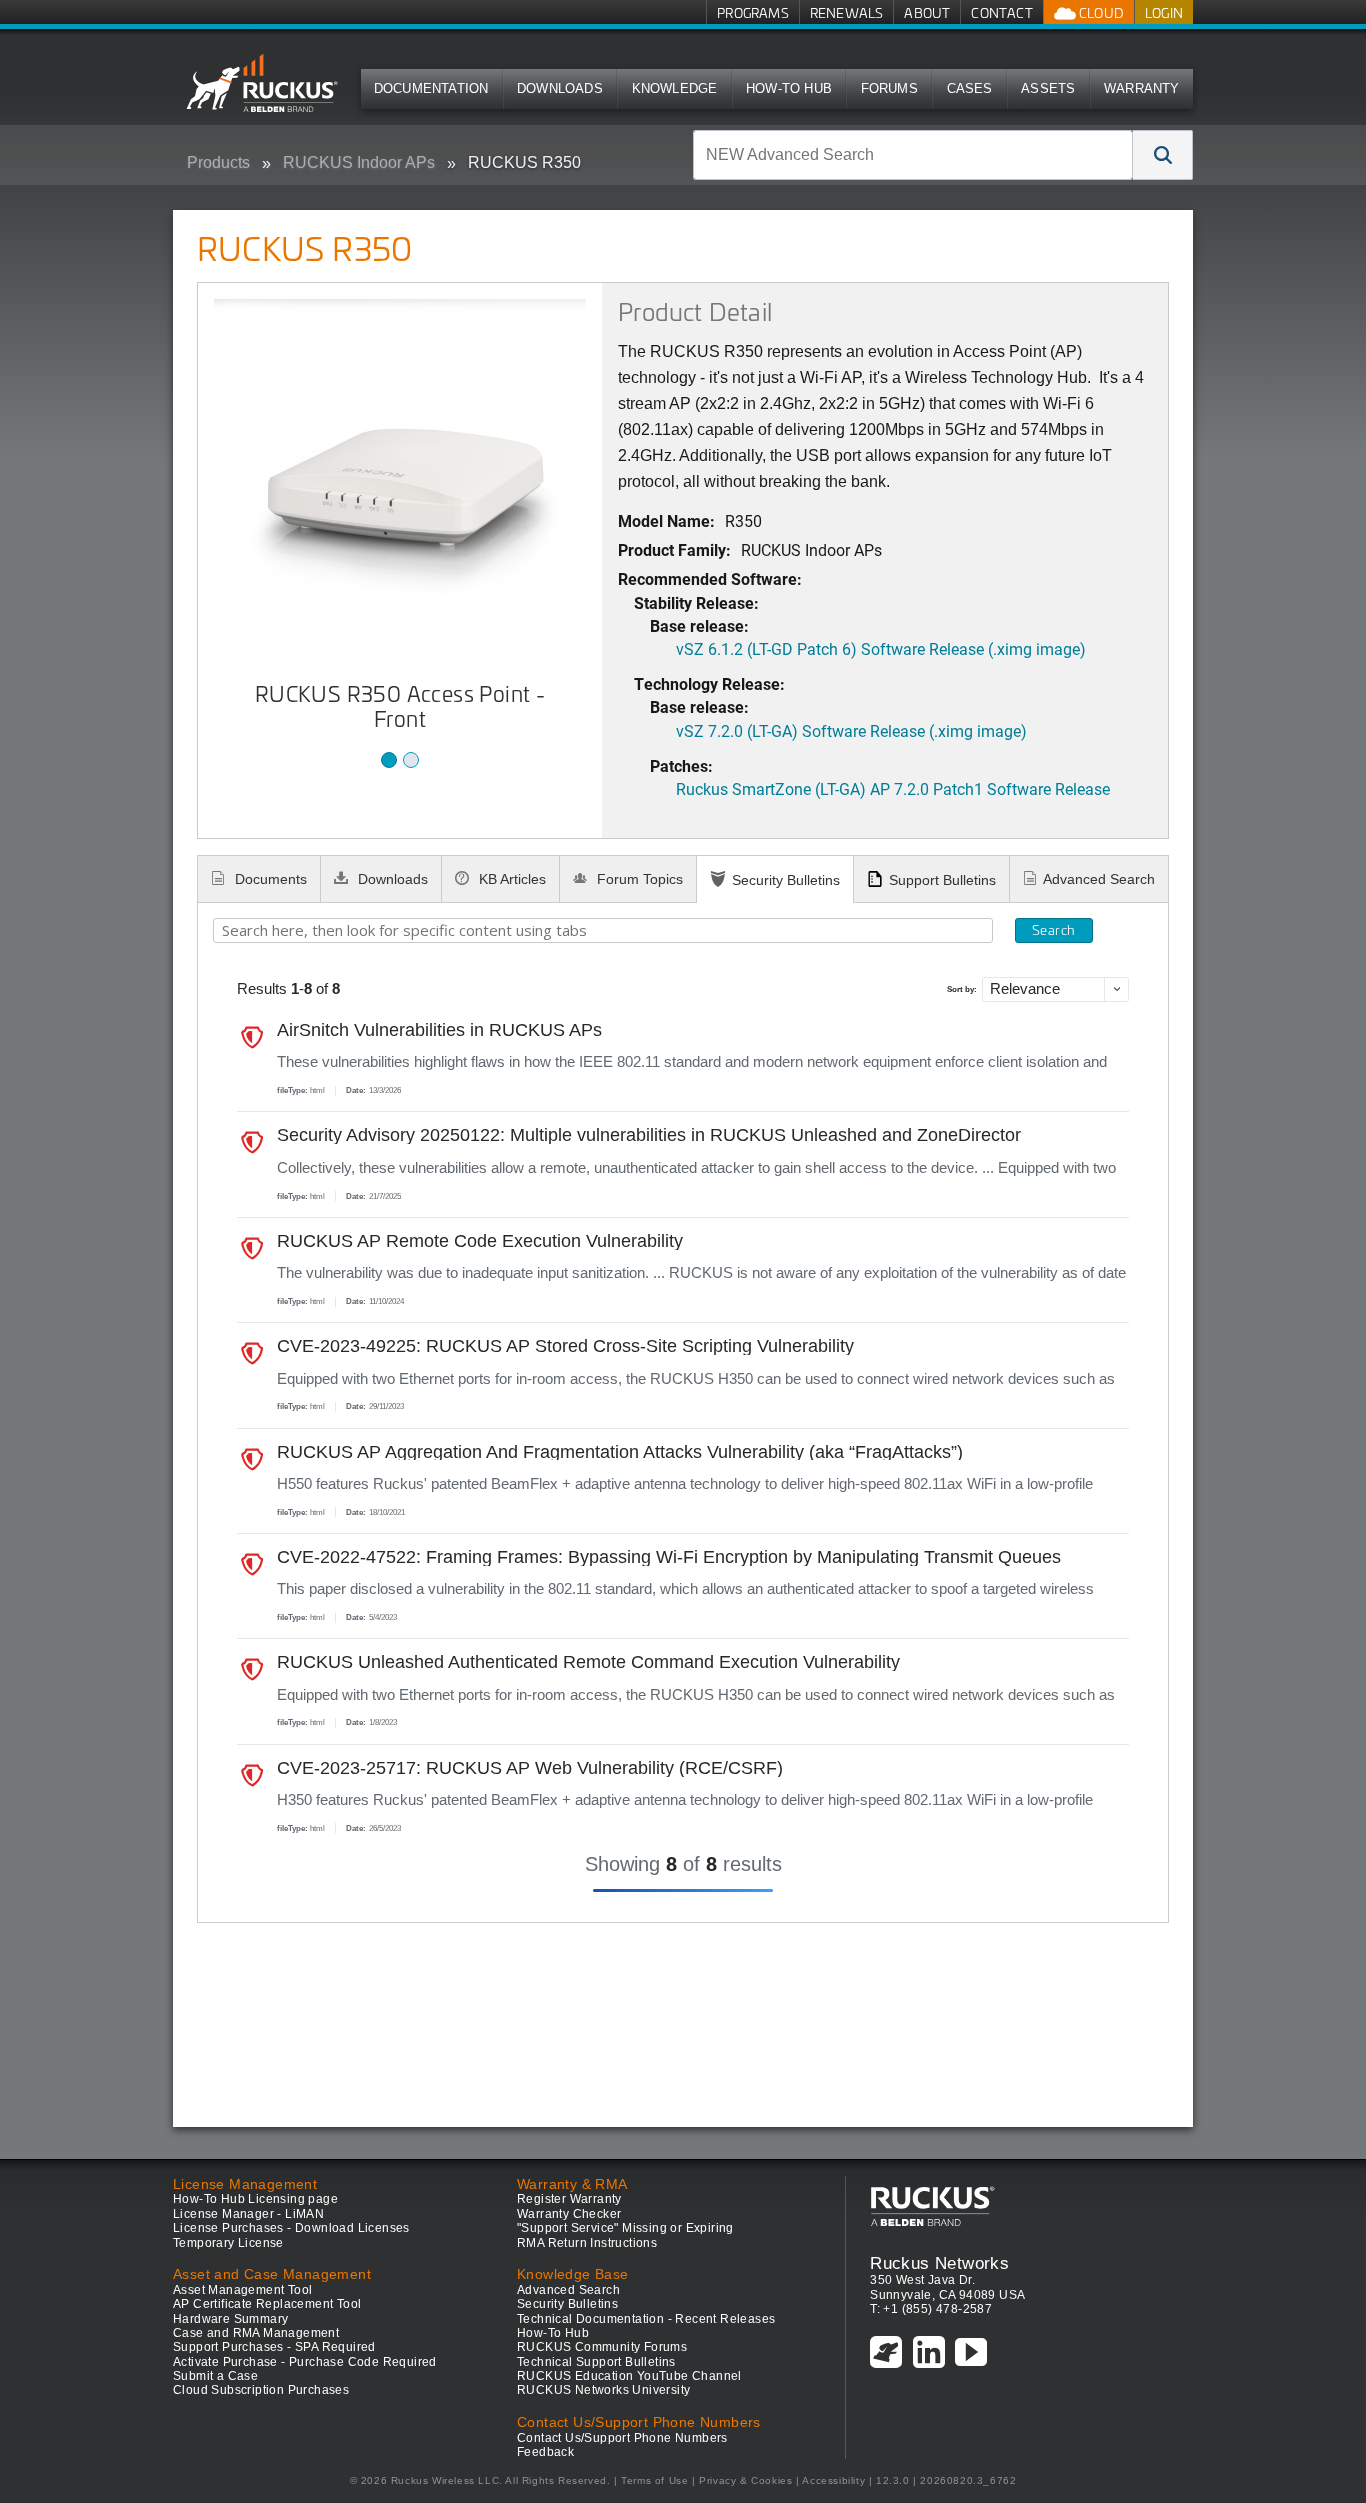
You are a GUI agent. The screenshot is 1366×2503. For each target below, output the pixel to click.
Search (1053, 930)
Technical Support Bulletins (596, 2362)
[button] (1163, 155)
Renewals (847, 12)
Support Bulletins (942, 880)
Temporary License (228, 2243)
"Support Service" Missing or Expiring (625, 2228)
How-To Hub (789, 88)
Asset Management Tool (242, 2290)
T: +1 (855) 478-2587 (931, 2309)
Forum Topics (638, 879)
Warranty (1142, 88)
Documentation (431, 88)
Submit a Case (215, 2376)
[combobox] (913, 155)
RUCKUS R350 (524, 162)
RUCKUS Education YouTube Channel (629, 2376)
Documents (269, 879)
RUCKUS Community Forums (602, 2347)
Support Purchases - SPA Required (274, 2347)
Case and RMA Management (256, 2333)
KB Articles (510, 879)
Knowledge (675, 88)
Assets (1048, 88)
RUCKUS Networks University (603, 2390)
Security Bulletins (786, 880)
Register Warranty (569, 2199)
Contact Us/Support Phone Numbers (622, 2438)
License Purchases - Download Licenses (291, 2228)
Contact (1001, 12)
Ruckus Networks (939, 2263)
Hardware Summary (230, 2319)
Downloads (560, 88)
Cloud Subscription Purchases (261, 2390)
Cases (970, 88)
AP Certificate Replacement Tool (267, 2304)
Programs (753, 12)
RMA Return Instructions (587, 2243)
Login (1164, 12)
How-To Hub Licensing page (255, 2199)
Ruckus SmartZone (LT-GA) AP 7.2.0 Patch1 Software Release (893, 788)
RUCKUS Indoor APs (359, 162)
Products (218, 162)
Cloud (1100, 12)
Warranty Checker (569, 2214)
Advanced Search (1099, 879)
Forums (889, 88)
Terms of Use (654, 2480)
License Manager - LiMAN (248, 2214)
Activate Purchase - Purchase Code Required (305, 2362)
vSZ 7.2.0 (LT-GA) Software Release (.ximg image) (851, 730)
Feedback (545, 2452)
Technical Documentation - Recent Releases (646, 2319)
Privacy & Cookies (745, 2480)
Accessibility (833, 2480)
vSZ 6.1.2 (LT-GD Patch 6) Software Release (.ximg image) (881, 648)
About (927, 12)
